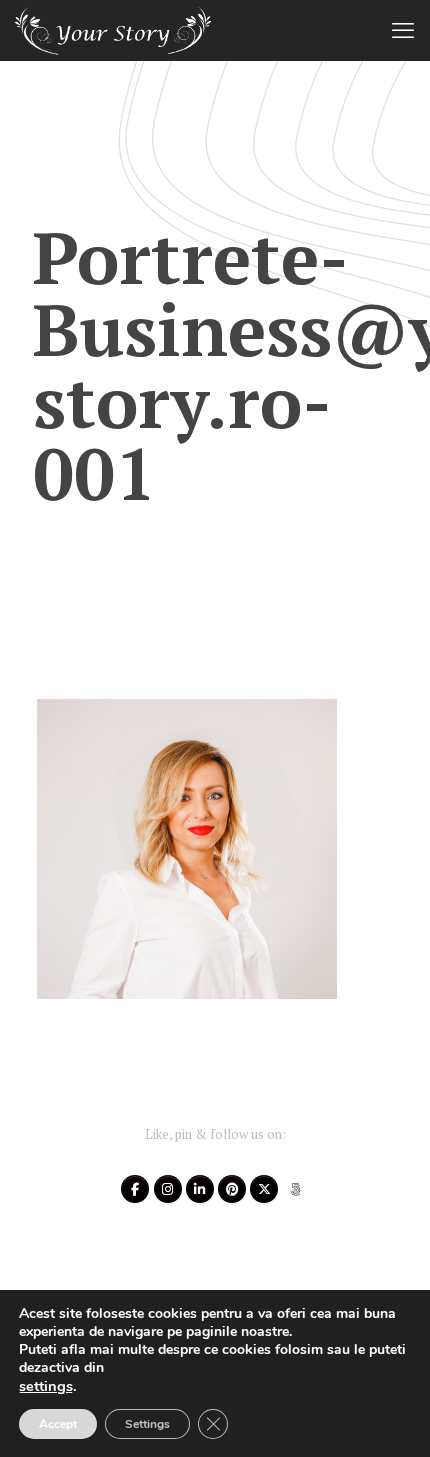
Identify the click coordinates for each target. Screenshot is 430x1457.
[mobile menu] (403, 30)
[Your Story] (113, 30)
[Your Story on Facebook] (135, 1189)
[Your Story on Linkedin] (200, 1189)
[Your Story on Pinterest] (232, 1189)
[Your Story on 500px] (296, 1189)
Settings (147, 1424)
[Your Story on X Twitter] (264, 1189)
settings (46, 1386)
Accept (58, 1424)
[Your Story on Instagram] (168, 1189)
